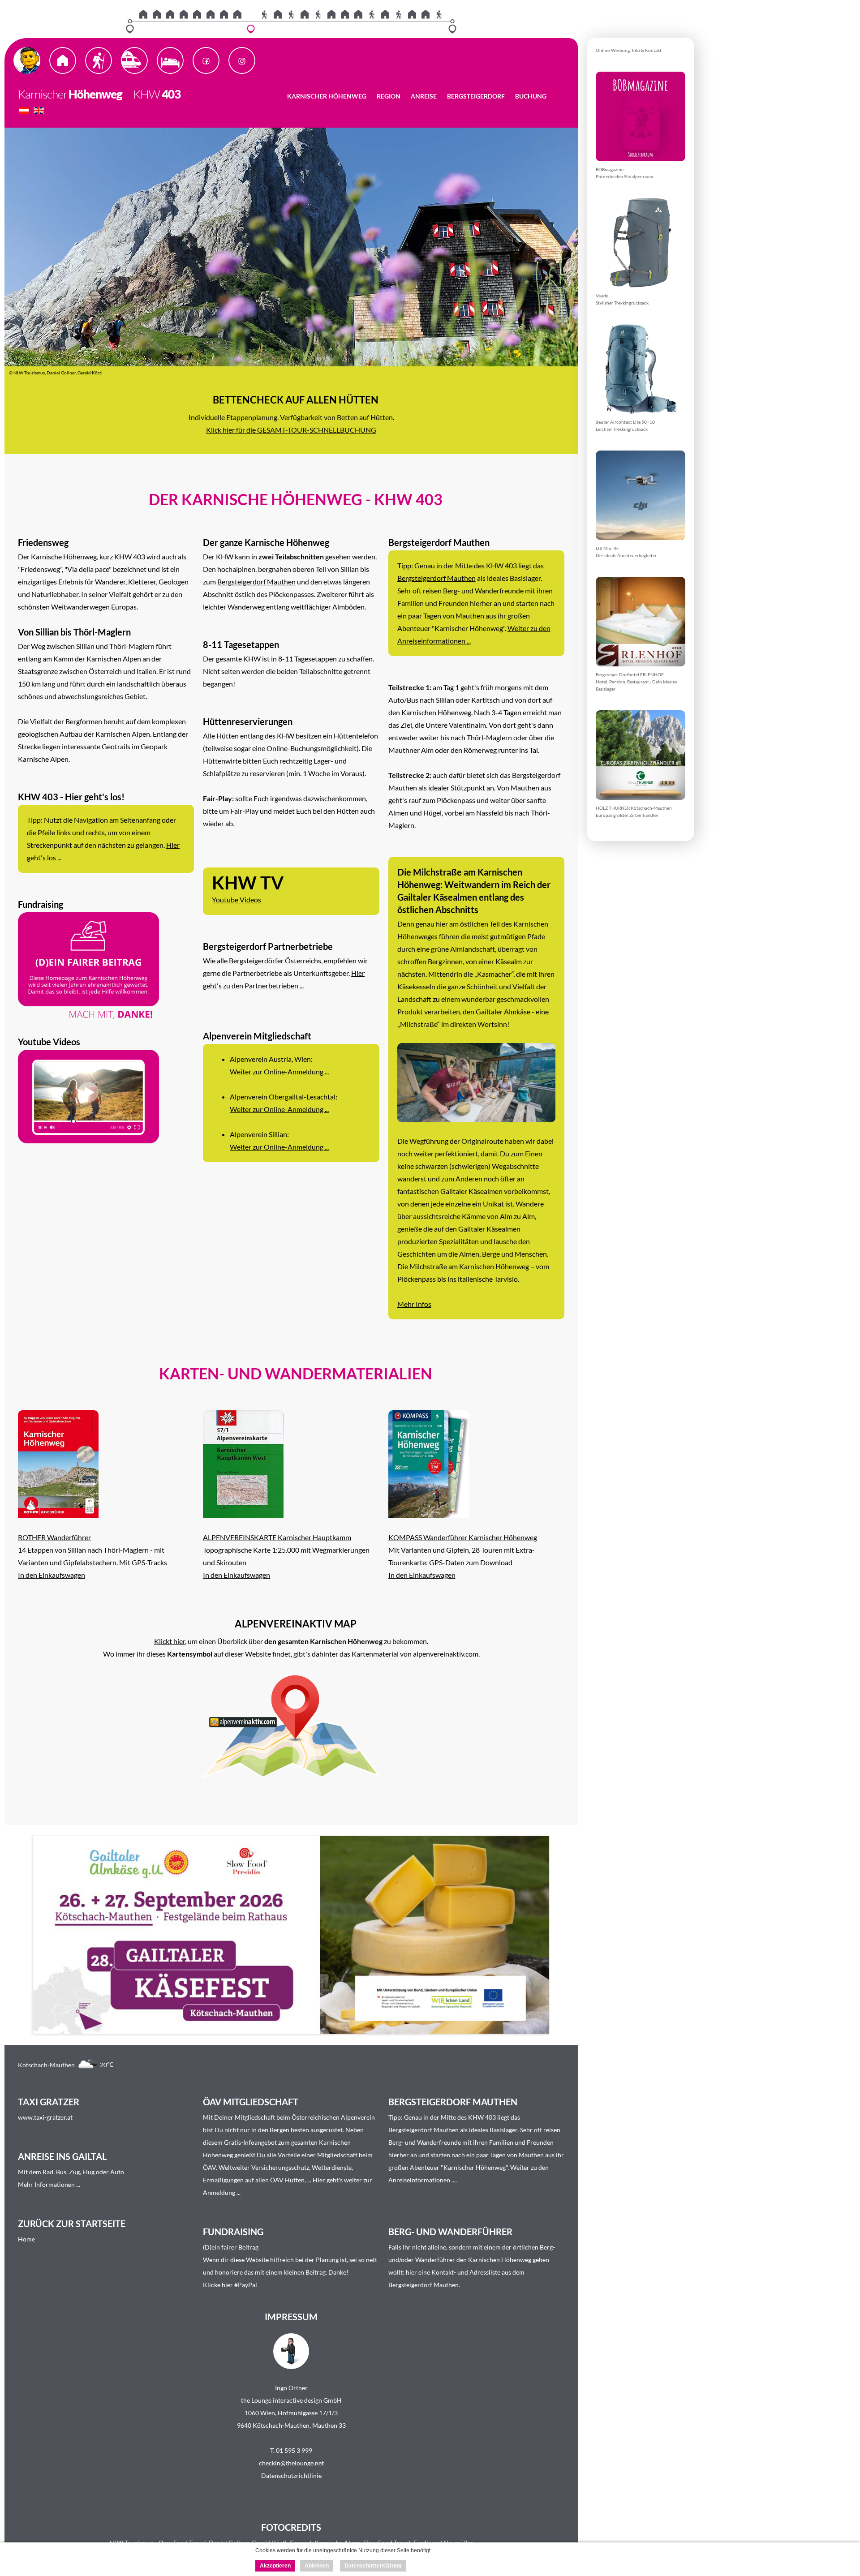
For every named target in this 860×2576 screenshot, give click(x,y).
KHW (142, 94)
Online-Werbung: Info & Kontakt (629, 50)
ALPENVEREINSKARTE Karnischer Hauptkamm (277, 1537)
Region (389, 96)
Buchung (531, 96)
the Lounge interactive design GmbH (291, 2400)
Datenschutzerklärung (373, 2566)
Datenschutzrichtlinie (291, 2475)
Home (26, 2239)
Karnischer (43, 94)
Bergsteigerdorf (476, 96)
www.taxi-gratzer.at (45, 2117)
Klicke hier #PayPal (230, 2285)
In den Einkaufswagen (52, 1575)
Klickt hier (170, 1641)
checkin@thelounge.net (291, 2463)
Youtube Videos (236, 899)
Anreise (424, 96)
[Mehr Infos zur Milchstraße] (476, 1119)
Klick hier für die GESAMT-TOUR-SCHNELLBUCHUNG (291, 430)
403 (171, 94)
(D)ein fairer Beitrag (231, 2247)
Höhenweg (95, 94)
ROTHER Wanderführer (54, 1537)
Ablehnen (317, 2566)
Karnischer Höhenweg (327, 96)
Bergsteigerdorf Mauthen (256, 582)
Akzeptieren (275, 2566)
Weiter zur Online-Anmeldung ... (279, 1071)
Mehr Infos (414, 1304)
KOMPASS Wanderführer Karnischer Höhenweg (463, 1537)
